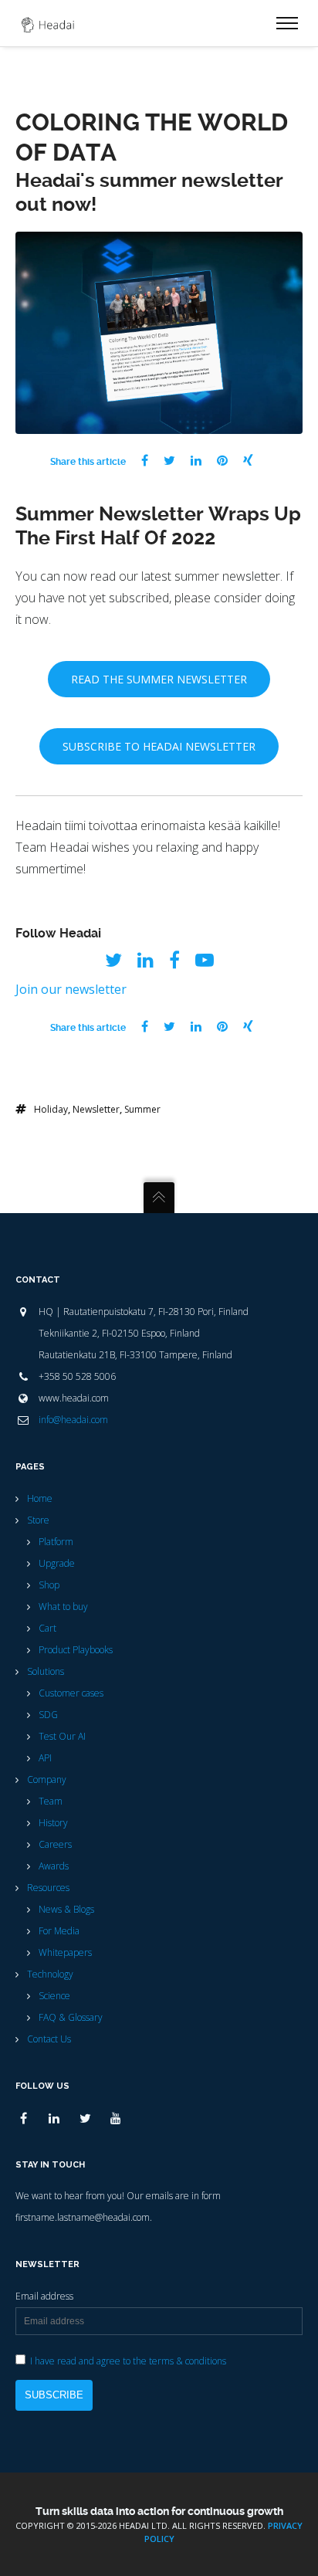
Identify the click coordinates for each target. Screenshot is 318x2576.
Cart (47, 1628)
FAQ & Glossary (71, 2017)
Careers (55, 1844)
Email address (44, 2296)
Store (38, 1520)
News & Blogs (66, 1909)
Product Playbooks (76, 1650)
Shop (49, 1585)
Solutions (46, 1671)
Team (51, 1801)
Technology (50, 1974)
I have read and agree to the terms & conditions (128, 2361)
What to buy (63, 1607)
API (45, 1758)
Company (47, 1779)
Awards (54, 1866)
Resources (48, 1888)
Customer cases (71, 1693)
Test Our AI (62, 1736)
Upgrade (57, 1563)
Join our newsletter (71, 989)
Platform (56, 1542)
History (53, 1823)
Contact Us (49, 2039)
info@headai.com (73, 1420)
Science (54, 1996)
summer (142, 1109)
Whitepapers (65, 1952)
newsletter (96, 1109)
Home (40, 1498)
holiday (51, 1109)
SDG (48, 1715)
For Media (59, 1931)
